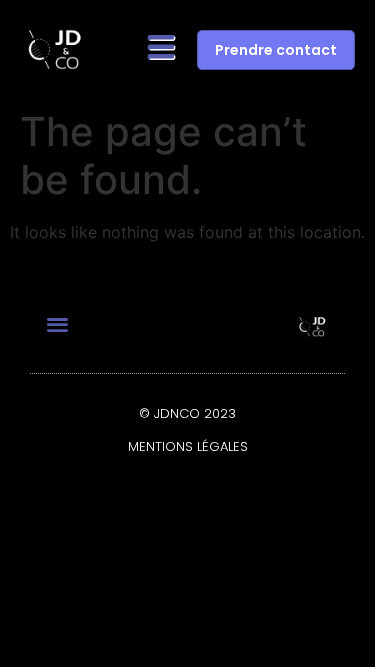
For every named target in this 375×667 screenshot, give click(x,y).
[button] (161, 50)
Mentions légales (188, 446)
